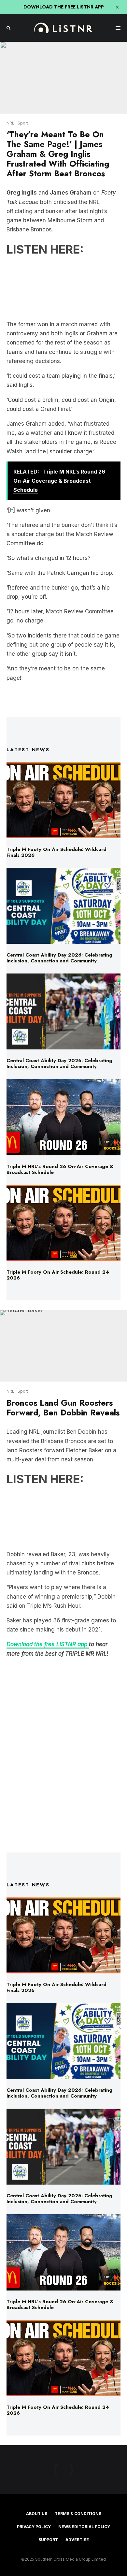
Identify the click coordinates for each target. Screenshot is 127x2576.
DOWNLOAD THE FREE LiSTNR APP (64, 7)
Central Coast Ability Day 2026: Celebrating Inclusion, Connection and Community (59, 958)
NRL (10, 123)
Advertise (77, 2540)
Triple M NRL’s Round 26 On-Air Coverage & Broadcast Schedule (60, 1169)
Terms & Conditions (78, 2514)
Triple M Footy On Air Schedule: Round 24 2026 (58, 1275)
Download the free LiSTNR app (48, 1644)
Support (48, 2540)
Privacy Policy (34, 2527)
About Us (37, 2514)
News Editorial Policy (84, 2527)
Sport (23, 123)
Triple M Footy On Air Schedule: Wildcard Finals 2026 (56, 852)
